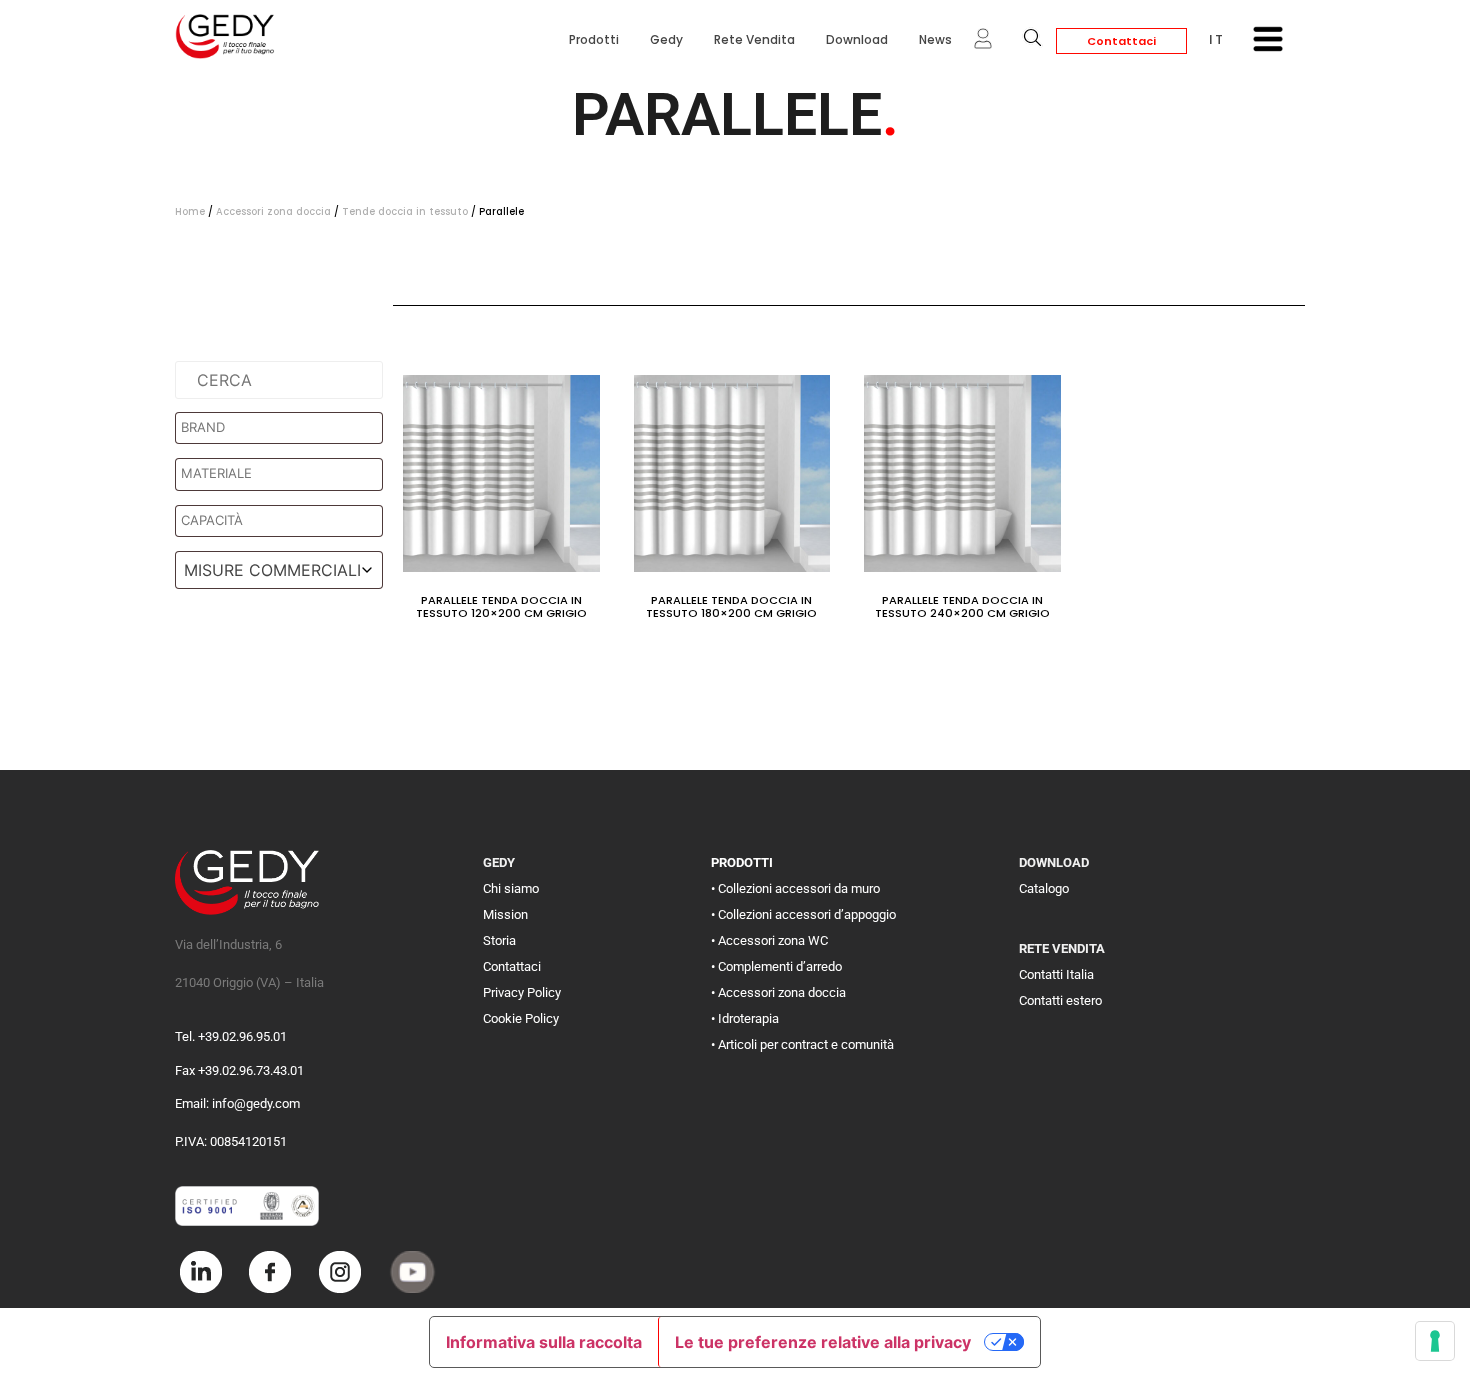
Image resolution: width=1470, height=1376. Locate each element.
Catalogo (1044, 888)
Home (190, 211)
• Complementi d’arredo (776, 966)
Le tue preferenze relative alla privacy (823, 1342)
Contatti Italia (1056, 974)
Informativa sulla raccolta (544, 1342)
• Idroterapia (745, 1018)
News (935, 39)
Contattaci (1121, 41)
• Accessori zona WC (769, 940)
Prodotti (594, 39)
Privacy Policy (522, 992)
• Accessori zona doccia (778, 992)
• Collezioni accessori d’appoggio (803, 914)
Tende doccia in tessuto (405, 211)
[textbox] (284, 428)
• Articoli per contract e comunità (802, 1044)
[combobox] (279, 570)
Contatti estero (1060, 1000)
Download (857, 39)
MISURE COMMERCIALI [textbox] (272, 570)
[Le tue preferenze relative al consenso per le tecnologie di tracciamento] (1435, 1341)
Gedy (666, 39)
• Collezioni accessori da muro (795, 888)
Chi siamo (511, 888)
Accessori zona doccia (273, 211)
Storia (499, 940)
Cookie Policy (521, 1018)
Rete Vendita (754, 39)
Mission (505, 914)
